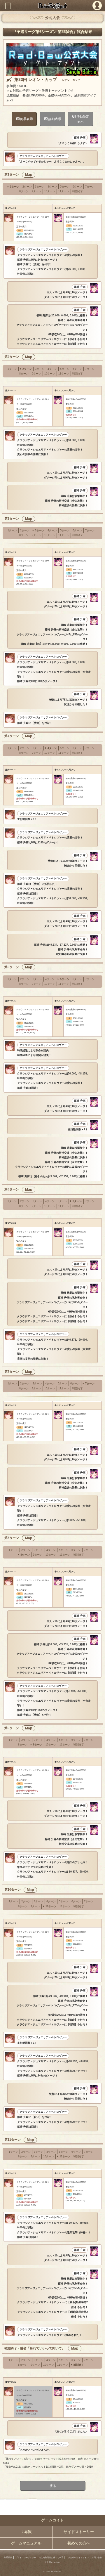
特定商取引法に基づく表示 (51, 2557)
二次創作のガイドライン (77, 2557)
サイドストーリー (79, 2532)
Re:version (54, 2562)
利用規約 (8, 2557)
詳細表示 (55, 119)
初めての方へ (79, 2543)
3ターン (40, 187)
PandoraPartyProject (52, 6)
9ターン (36, 191)
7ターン (90, 187)
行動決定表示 (83, 119)
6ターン (77, 187)
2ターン (27, 187)
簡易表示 (27, 119)
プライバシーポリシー (26, 2557)
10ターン (50, 191)
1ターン (15, 187)
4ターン (52, 187)
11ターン (64, 191)
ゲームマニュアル (26, 2543)
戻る (52, 2486)
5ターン (65, 187)
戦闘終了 (78, 191)
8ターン (24, 191)
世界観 (26, 2532)
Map (29, 175)
